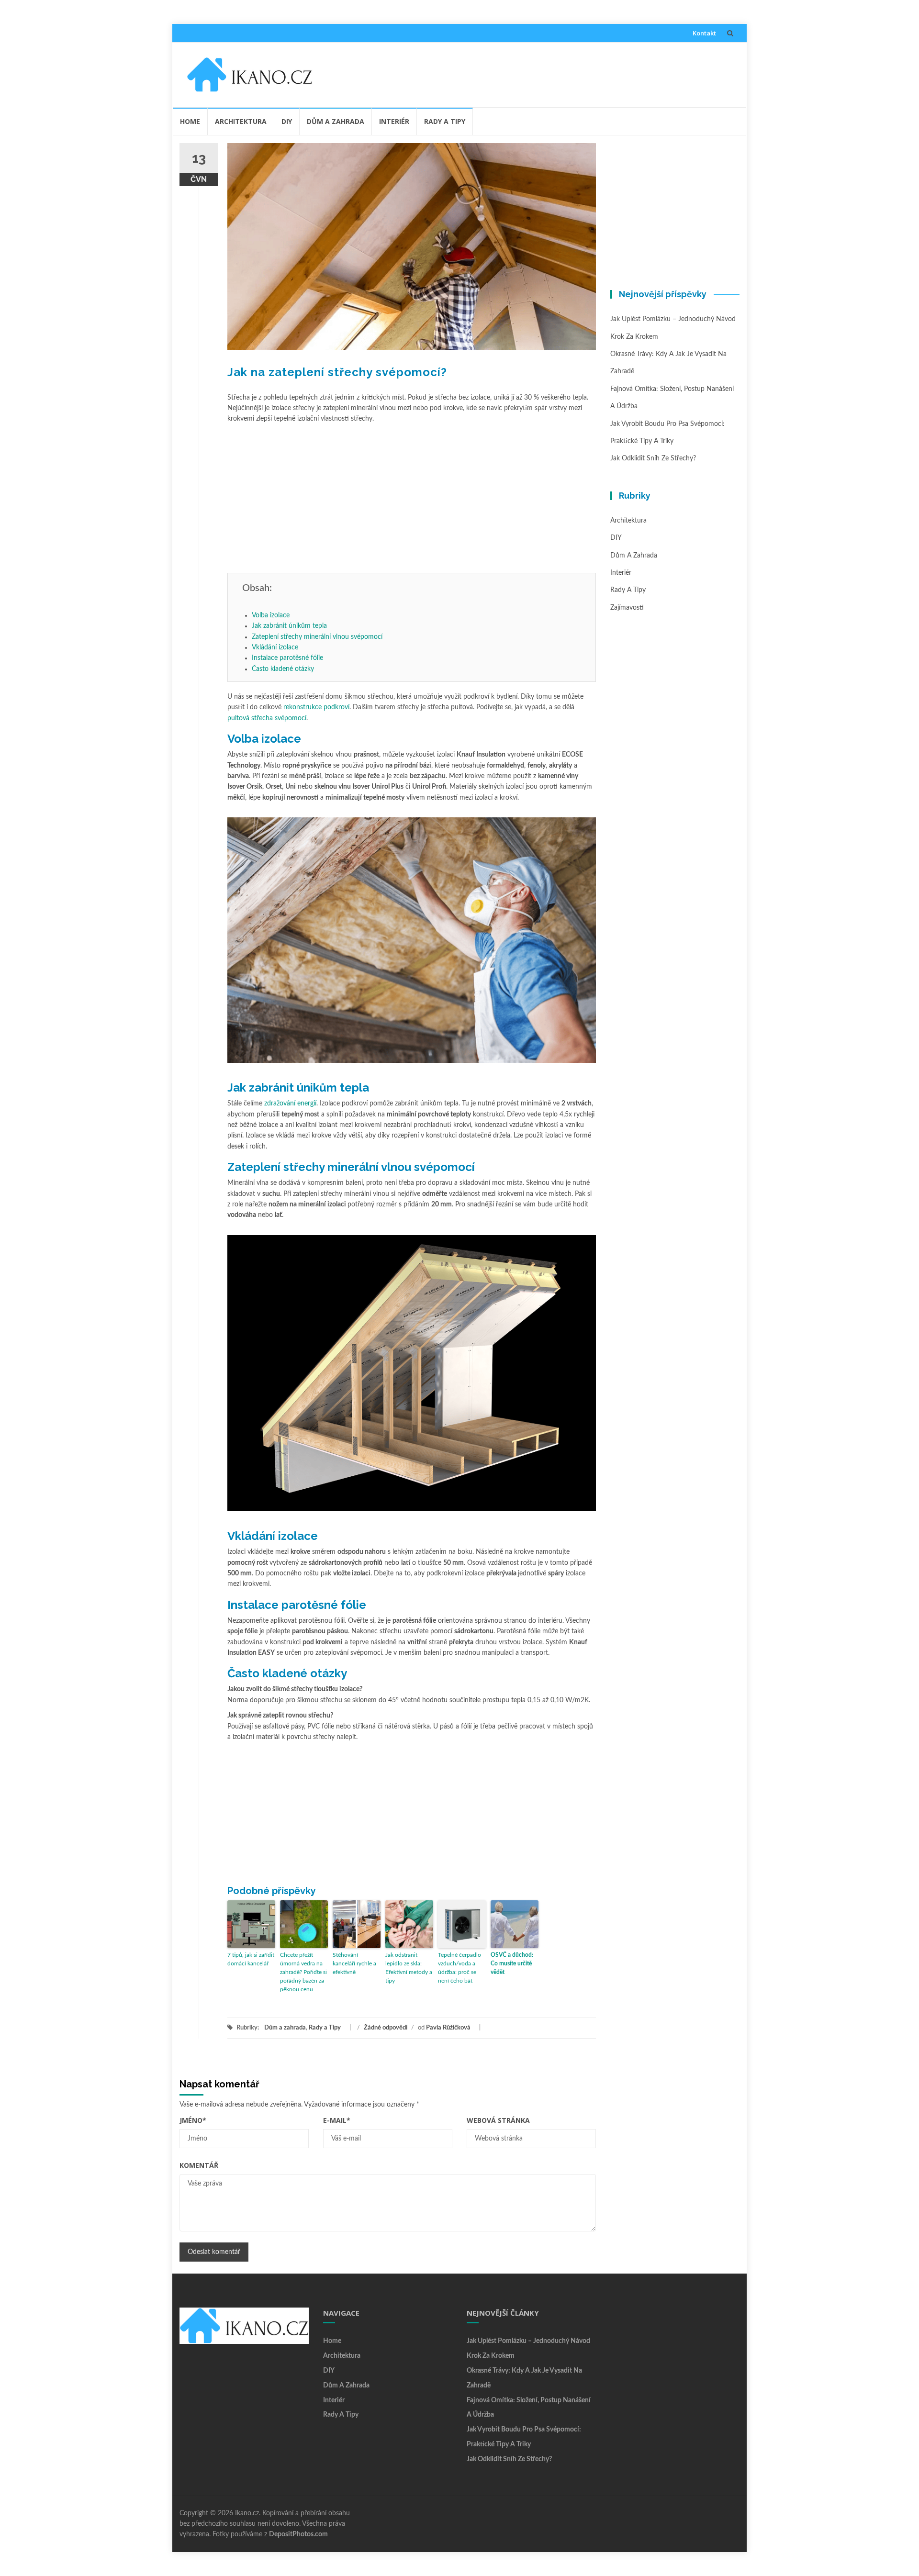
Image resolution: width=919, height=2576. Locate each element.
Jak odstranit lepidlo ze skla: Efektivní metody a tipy (409, 1968)
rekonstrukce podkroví (316, 707)
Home (190, 121)
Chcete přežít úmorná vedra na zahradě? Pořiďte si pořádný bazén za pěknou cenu (303, 1972)
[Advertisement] (529, 73)
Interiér (394, 121)
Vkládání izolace (275, 647)
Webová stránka (498, 2120)
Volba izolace (271, 615)
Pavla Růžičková (448, 2028)
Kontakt (704, 33)
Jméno (193, 2120)
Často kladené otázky (283, 669)
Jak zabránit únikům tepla (289, 626)
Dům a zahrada (336, 121)
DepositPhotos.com (298, 2534)
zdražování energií (290, 1104)
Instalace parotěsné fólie (287, 658)
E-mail (337, 2120)
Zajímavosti (627, 608)
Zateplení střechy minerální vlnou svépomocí (317, 637)
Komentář (199, 2165)
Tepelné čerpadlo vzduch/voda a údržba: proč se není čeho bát (459, 1968)
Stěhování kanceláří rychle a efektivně (354, 1963)
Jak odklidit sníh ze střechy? (653, 458)
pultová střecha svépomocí (267, 718)
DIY (287, 121)
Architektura (241, 121)
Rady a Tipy (445, 121)
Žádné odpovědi (386, 2028)
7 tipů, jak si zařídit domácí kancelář (251, 1959)
